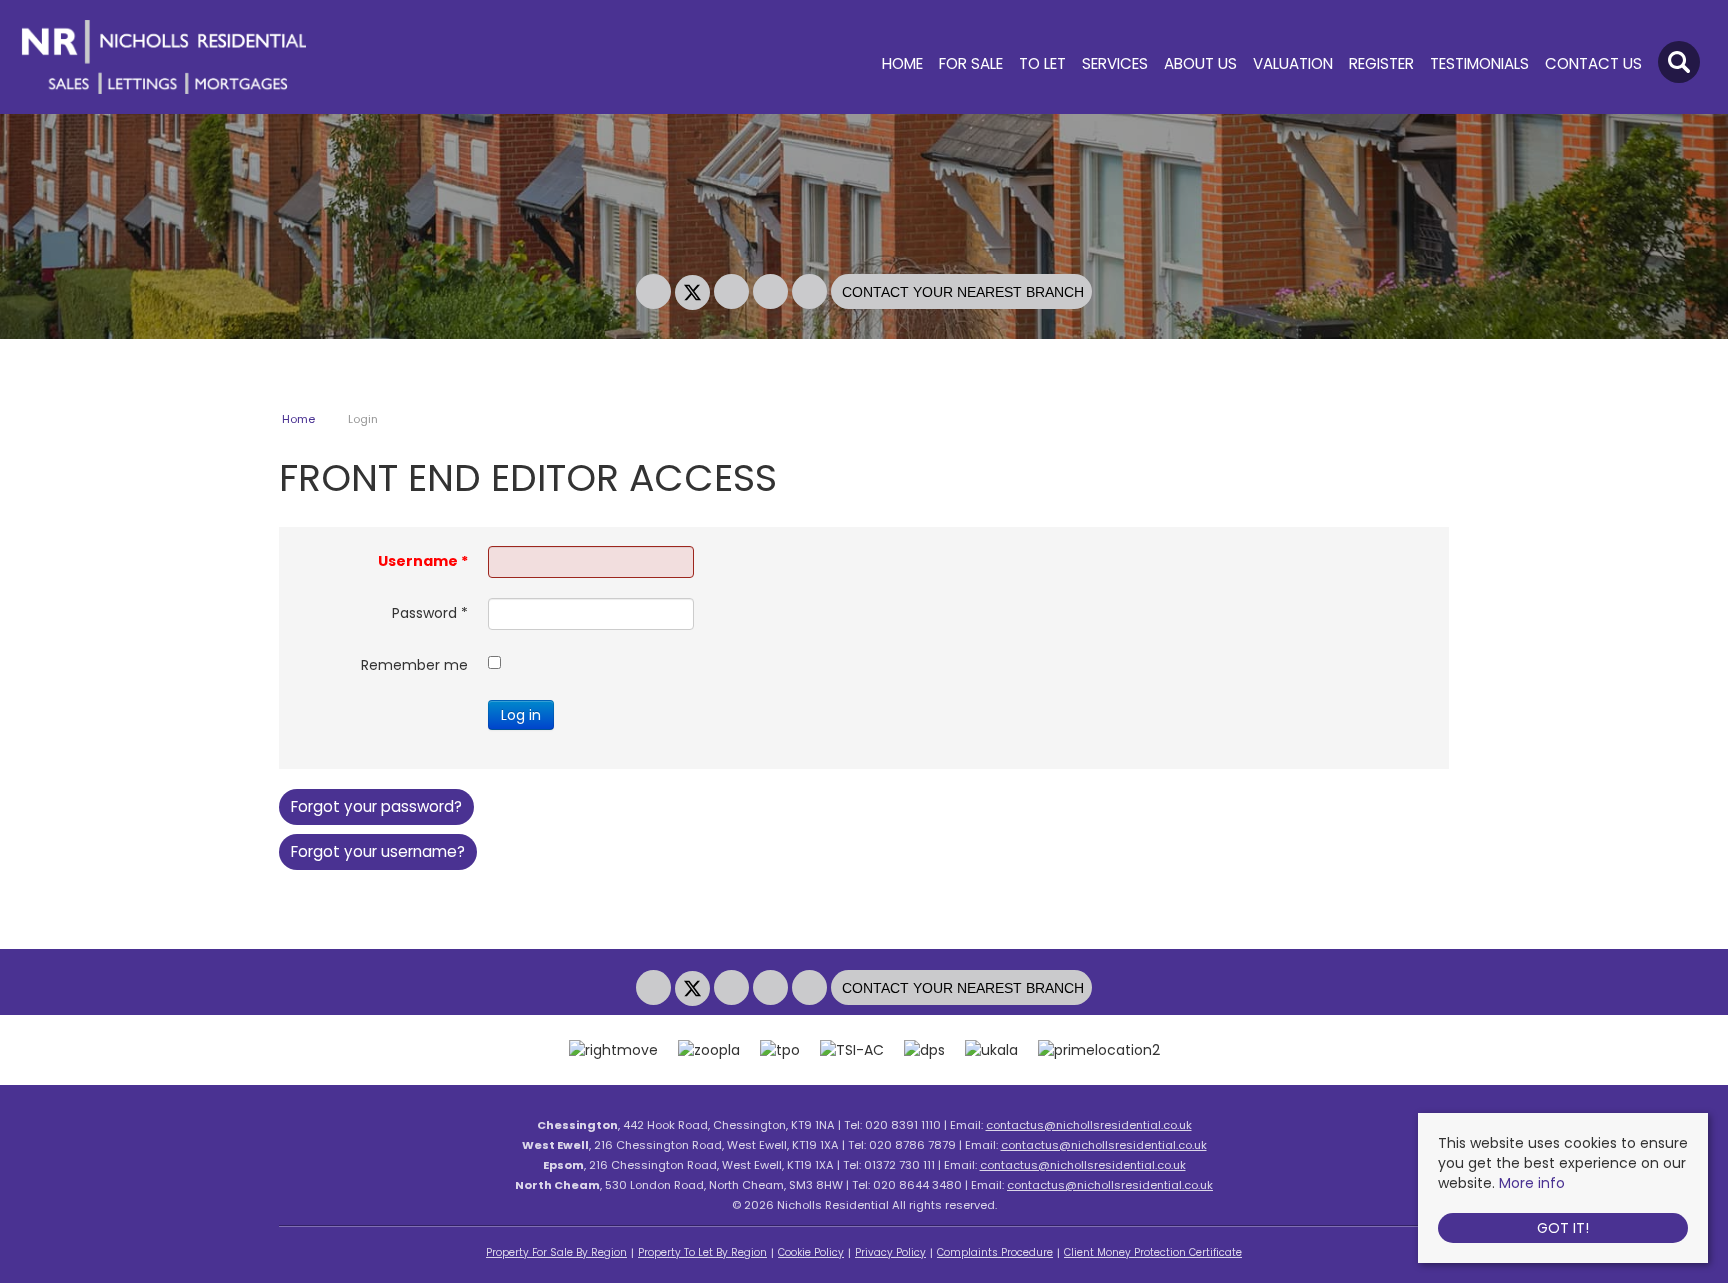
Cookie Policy (811, 1252)
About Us (1200, 64)
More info (1532, 1183)
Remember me (414, 665)
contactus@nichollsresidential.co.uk (1089, 1125)
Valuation (1293, 64)
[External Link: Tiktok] (811, 293)
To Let (1042, 64)
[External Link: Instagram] (733, 293)
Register (1381, 64)
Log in (521, 715)
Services (1115, 64)
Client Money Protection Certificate (1153, 1252)
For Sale (971, 64)
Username (423, 561)
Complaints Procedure (995, 1252)
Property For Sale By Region (556, 1252)
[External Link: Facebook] (655, 293)
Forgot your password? (376, 806)
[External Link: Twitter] (694, 293)
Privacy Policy (890, 1252)
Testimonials (1479, 64)
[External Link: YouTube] (772, 293)
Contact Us (1593, 64)
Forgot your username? (378, 851)
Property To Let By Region (702, 1252)
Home (902, 64)
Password (430, 613)
